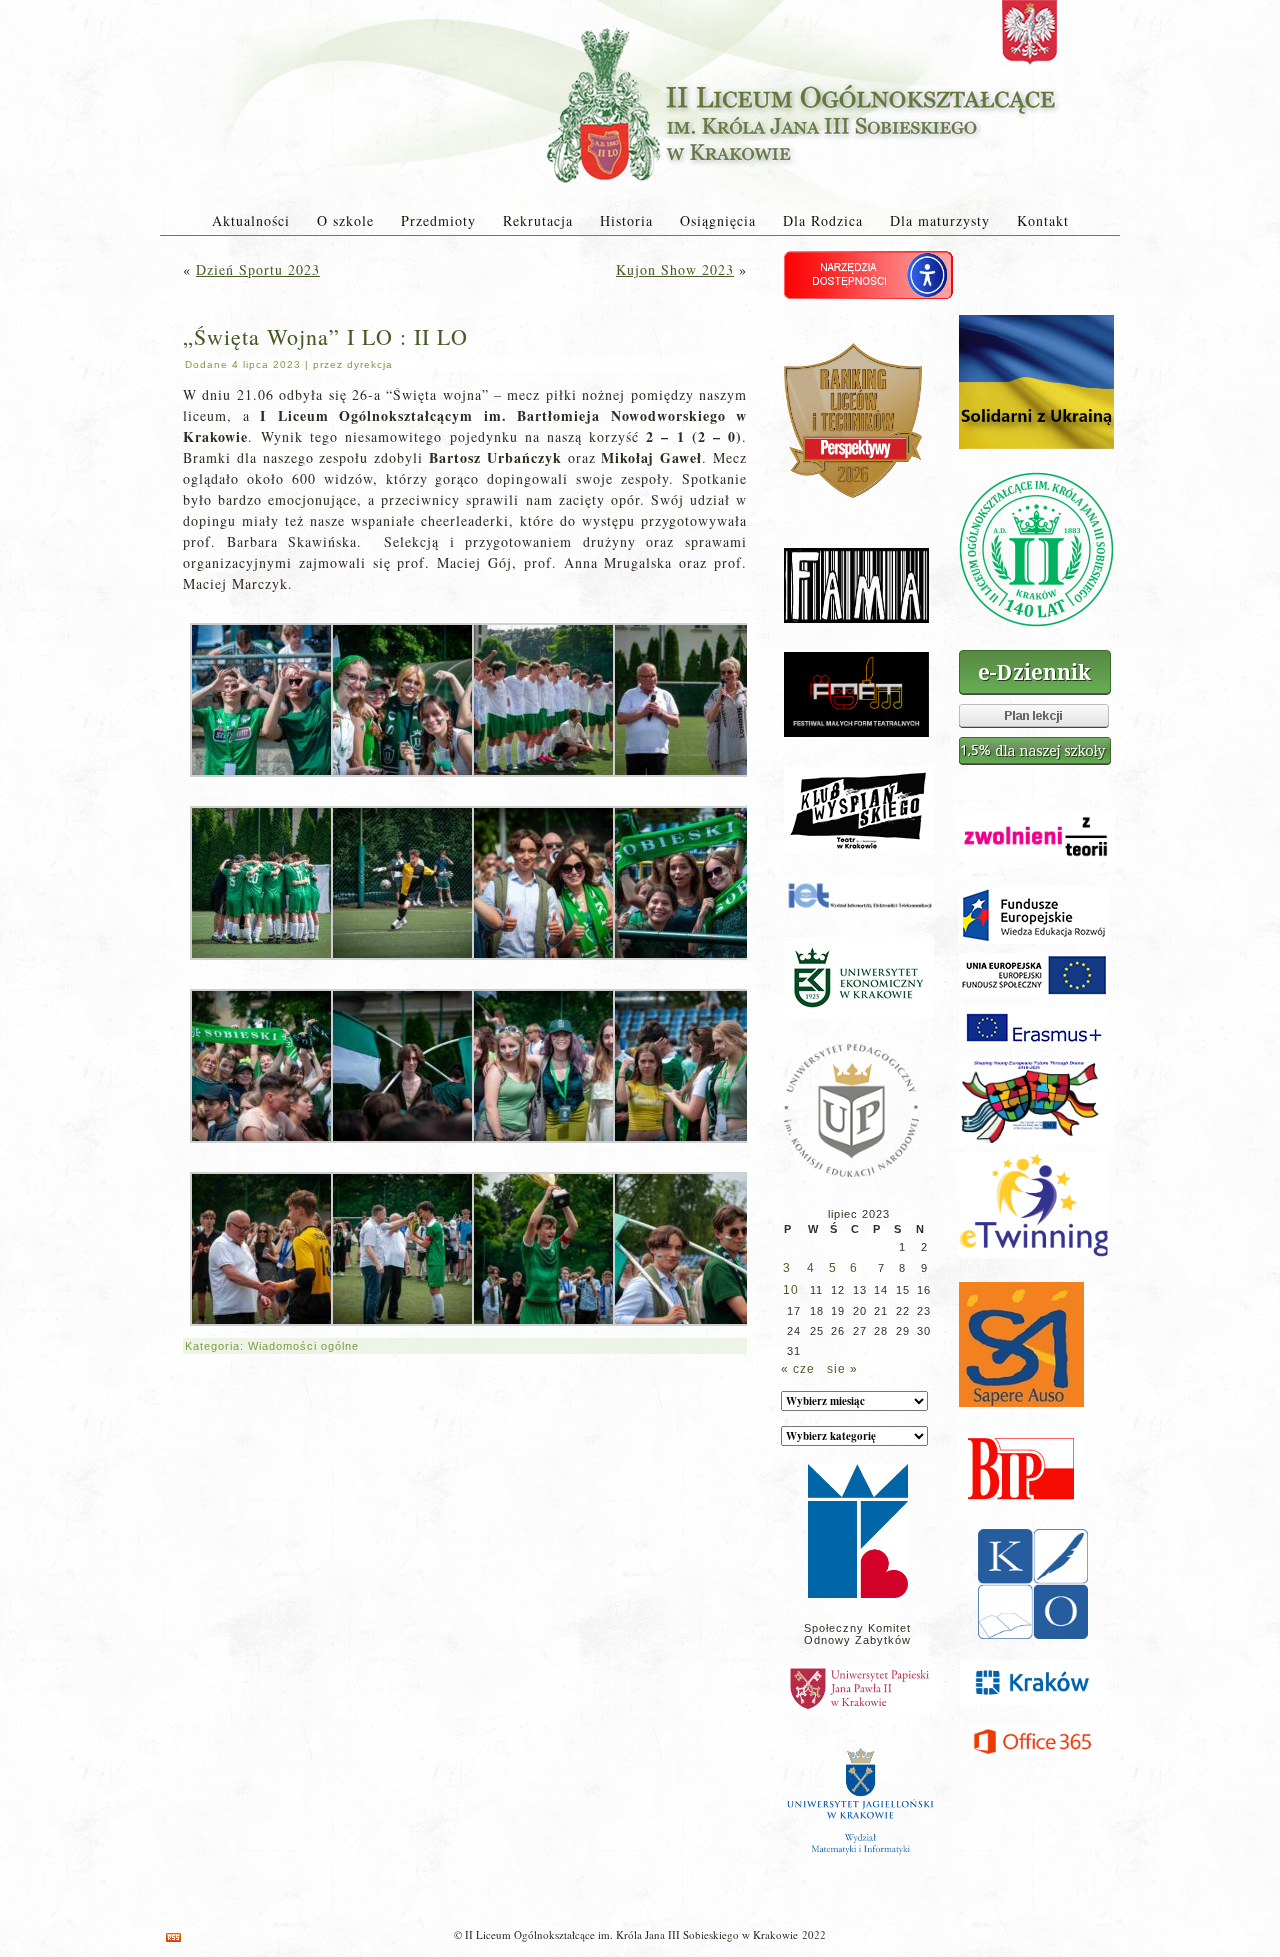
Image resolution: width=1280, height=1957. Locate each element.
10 (791, 1290)
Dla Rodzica (823, 220)
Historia (626, 220)
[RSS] (173, 1937)
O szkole (345, 220)
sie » (842, 1369)
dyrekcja (370, 364)
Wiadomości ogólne (303, 1346)
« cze (798, 1369)
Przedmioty (438, 220)
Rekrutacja (538, 220)
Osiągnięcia (718, 220)
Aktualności (251, 220)
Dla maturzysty (940, 220)
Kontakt (1043, 220)
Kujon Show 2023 (675, 269)
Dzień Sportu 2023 (258, 269)
